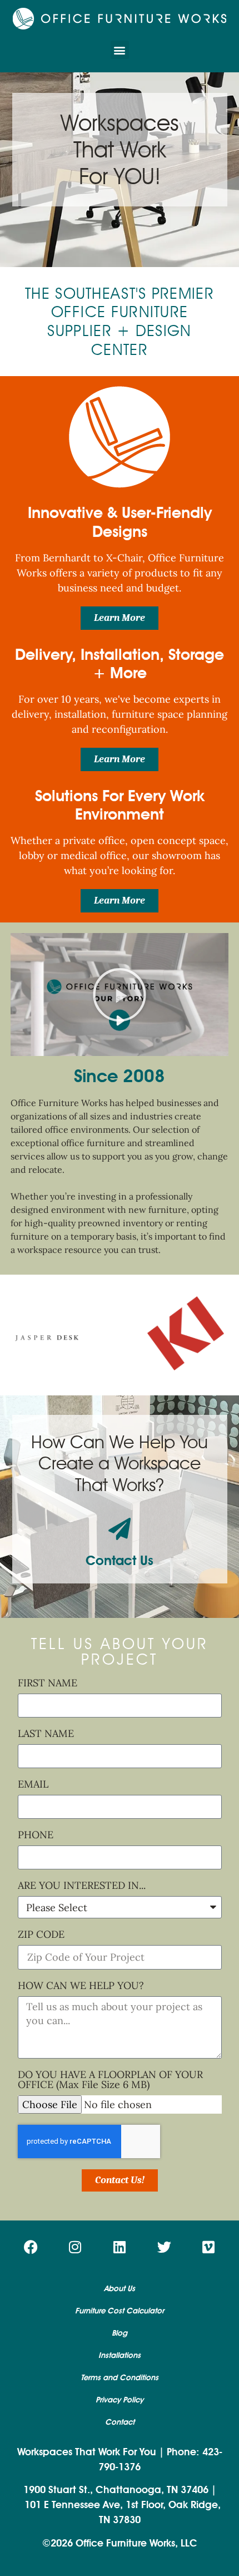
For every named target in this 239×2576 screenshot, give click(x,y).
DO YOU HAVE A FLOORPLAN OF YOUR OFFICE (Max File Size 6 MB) (110, 2080)
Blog (120, 2333)
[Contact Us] (120, 1529)
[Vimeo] (208, 2247)
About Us (120, 2289)
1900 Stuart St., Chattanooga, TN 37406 (116, 2490)
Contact (120, 2422)
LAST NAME (46, 1734)
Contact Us (120, 1560)
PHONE (36, 1835)
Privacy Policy (120, 2400)
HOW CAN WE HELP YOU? (81, 1986)
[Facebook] (31, 2247)
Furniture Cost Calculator (120, 2311)
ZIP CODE (41, 1935)
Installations (120, 2355)
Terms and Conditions (120, 2378)
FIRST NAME (48, 1684)
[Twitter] (164, 2247)
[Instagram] (75, 2247)
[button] (120, 50)
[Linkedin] (120, 2247)
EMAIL (33, 1785)
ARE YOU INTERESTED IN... (82, 1886)
